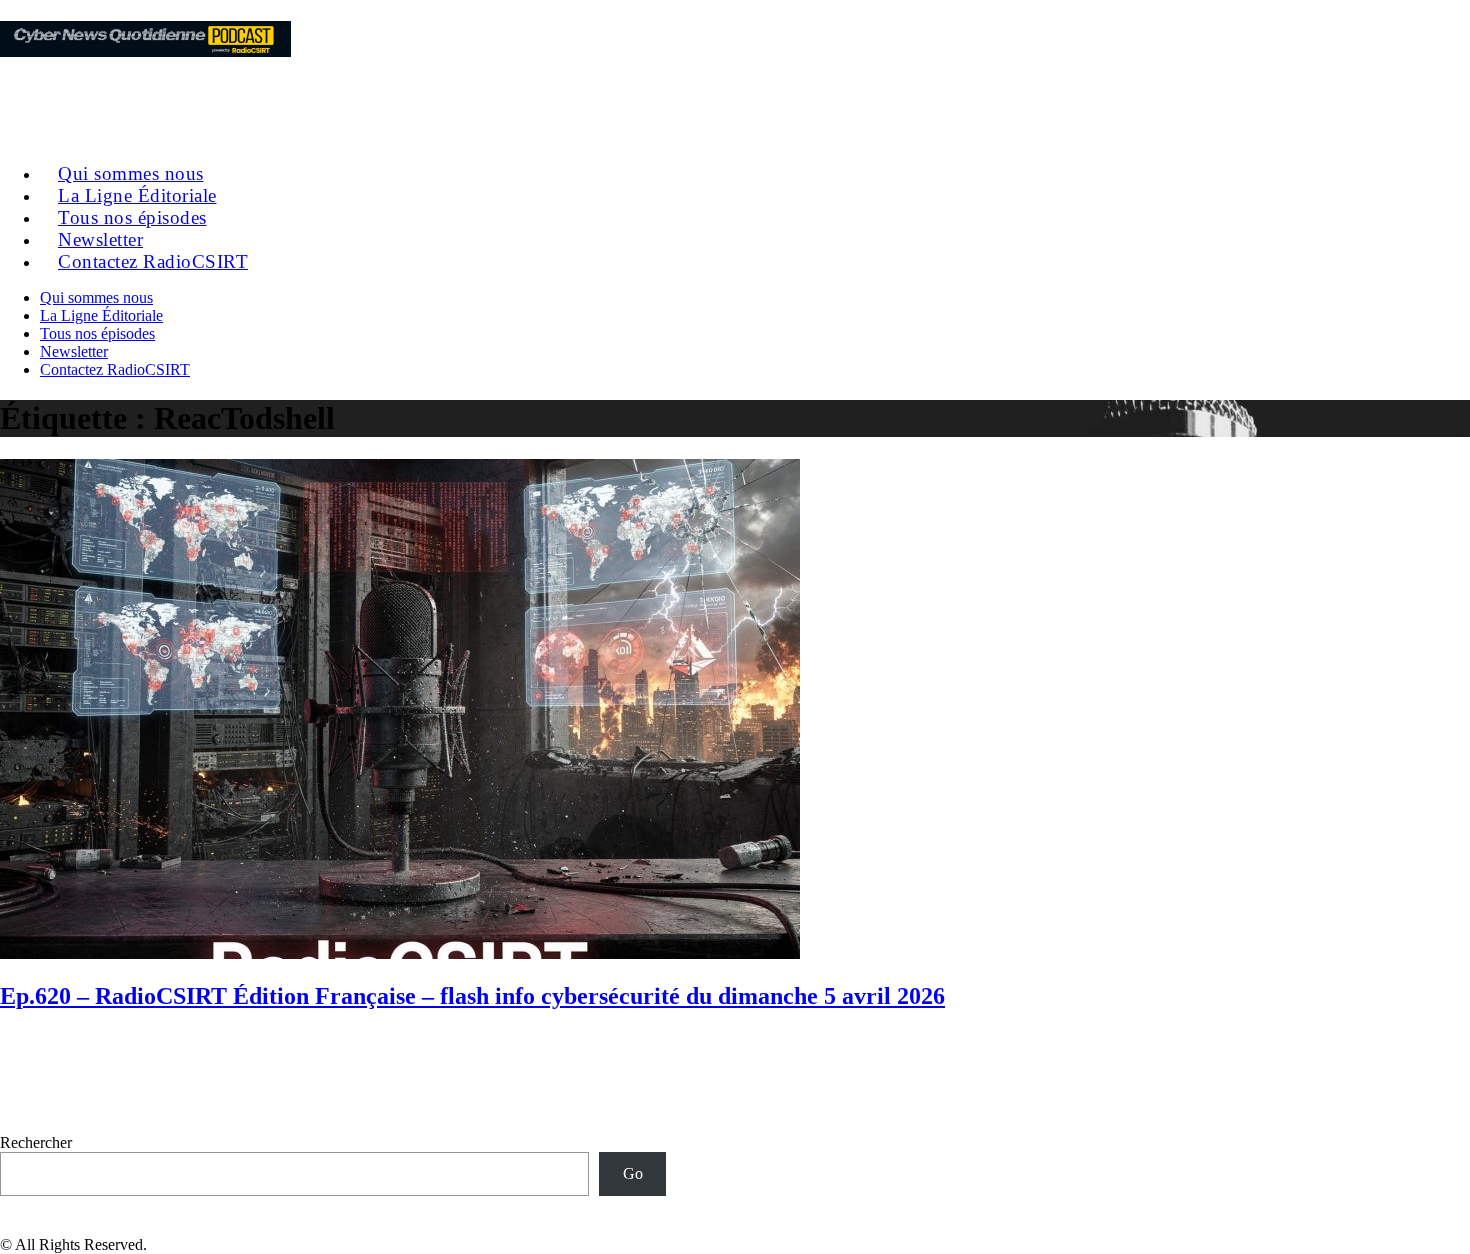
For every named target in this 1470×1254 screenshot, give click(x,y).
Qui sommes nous (96, 297)
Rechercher (36, 1142)
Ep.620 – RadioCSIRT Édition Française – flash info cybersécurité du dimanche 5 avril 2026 (472, 996)
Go (633, 1173)
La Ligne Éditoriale (101, 315)
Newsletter (74, 351)
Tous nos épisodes (97, 333)
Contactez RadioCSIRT (153, 261)
